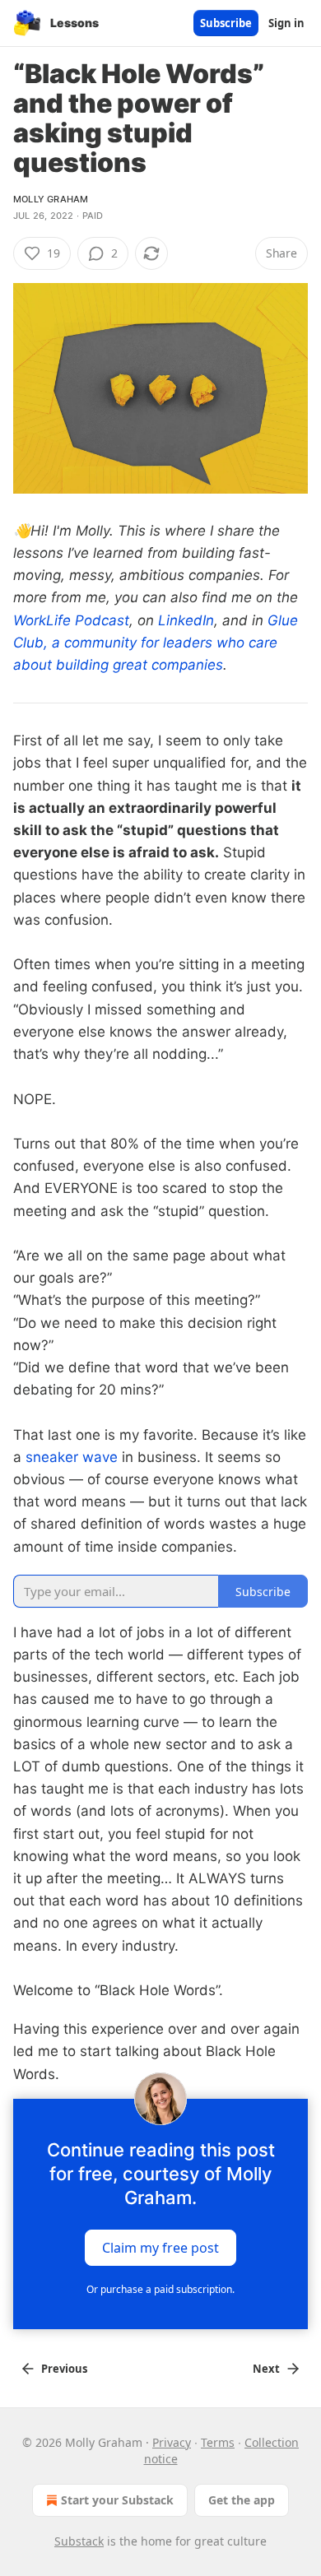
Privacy (172, 2442)
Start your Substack (117, 2500)
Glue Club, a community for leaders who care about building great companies (156, 643)
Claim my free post (160, 2247)
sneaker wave (72, 1457)
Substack (79, 2541)
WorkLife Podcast (71, 620)
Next (266, 2369)
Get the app (242, 2500)
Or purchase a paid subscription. (160, 2289)
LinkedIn (186, 620)
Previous (64, 2369)
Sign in (286, 23)
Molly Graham (51, 199)
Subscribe (226, 23)
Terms (218, 2442)
